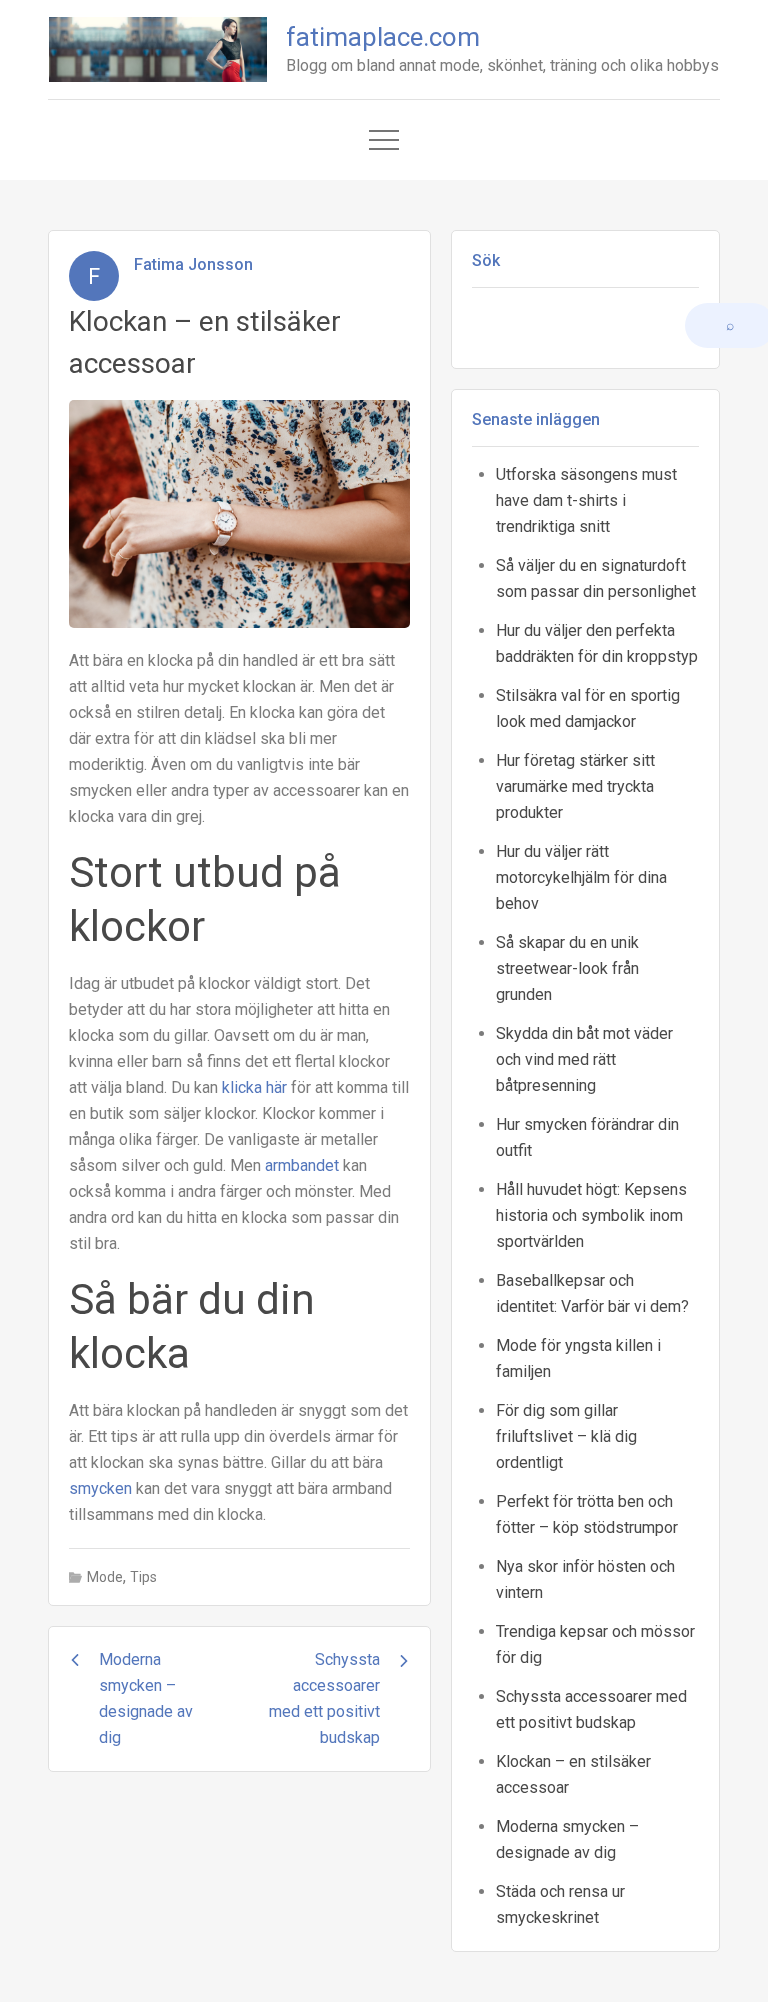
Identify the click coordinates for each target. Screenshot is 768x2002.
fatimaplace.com (383, 37)
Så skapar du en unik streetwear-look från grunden (567, 968)
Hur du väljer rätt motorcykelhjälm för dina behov (581, 877)
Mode (105, 1577)
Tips (143, 1577)
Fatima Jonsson (193, 264)
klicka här (254, 1087)
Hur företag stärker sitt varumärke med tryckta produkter (575, 786)
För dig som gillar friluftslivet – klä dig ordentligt (566, 1436)
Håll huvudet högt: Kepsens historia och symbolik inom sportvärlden (591, 1215)
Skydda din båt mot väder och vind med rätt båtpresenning (584, 1059)
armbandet (302, 1165)
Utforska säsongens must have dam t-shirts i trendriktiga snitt (586, 500)
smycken (100, 1488)
